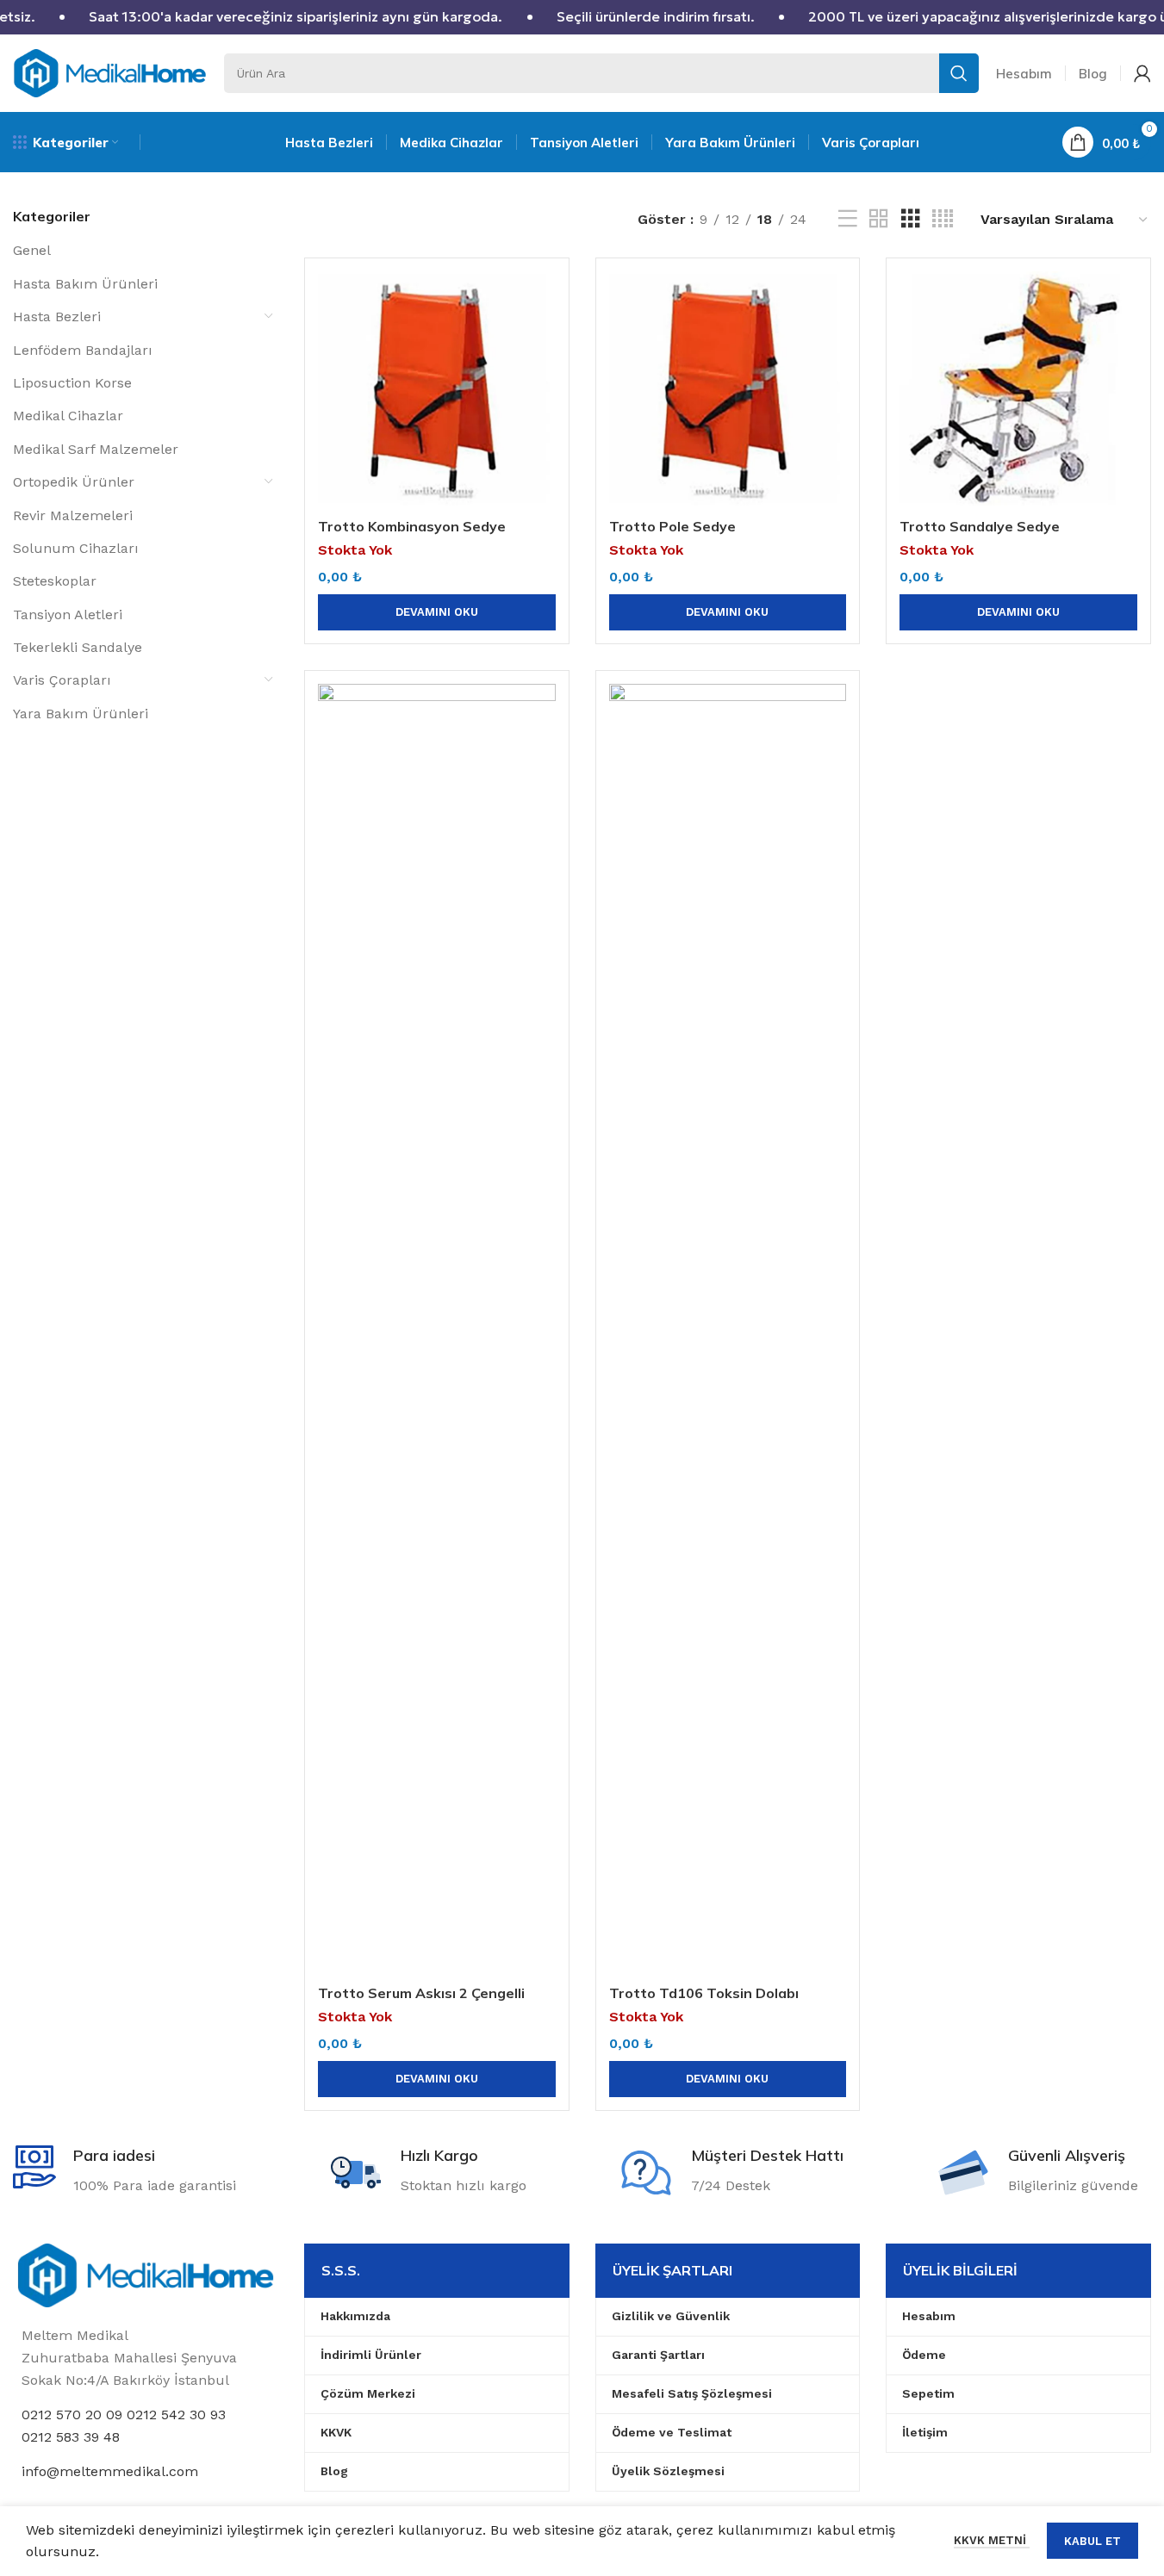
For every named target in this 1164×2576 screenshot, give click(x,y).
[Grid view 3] (911, 219)
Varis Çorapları (62, 680)
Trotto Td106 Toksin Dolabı (704, 1993)
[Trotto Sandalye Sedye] (1018, 390)
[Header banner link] (582, 17)
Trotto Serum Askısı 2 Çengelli (421, 1993)
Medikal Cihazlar (68, 416)
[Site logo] (110, 72)
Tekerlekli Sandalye (78, 647)
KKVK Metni (992, 2540)
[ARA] (959, 73)
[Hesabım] (1142, 73)
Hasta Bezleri (57, 317)
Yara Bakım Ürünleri (81, 714)
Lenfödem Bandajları (83, 350)
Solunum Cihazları (76, 548)
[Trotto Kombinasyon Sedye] (437, 390)
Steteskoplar (55, 581)
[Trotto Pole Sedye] (728, 390)
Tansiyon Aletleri (68, 615)
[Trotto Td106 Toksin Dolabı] (728, 1330)
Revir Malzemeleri (73, 515)
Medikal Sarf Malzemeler (96, 449)
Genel (32, 250)
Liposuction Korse (72, 383)
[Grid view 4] (943, 219)
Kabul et (1092, 2541)
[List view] (848, 219)
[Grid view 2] (879, 219)
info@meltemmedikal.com (110, 2471)
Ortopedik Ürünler (74, 482)
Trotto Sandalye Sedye (980, 526)
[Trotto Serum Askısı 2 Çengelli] (437, 1330)
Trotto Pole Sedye (672, 526)
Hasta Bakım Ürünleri (85, 284)
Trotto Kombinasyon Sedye (412, 526)
